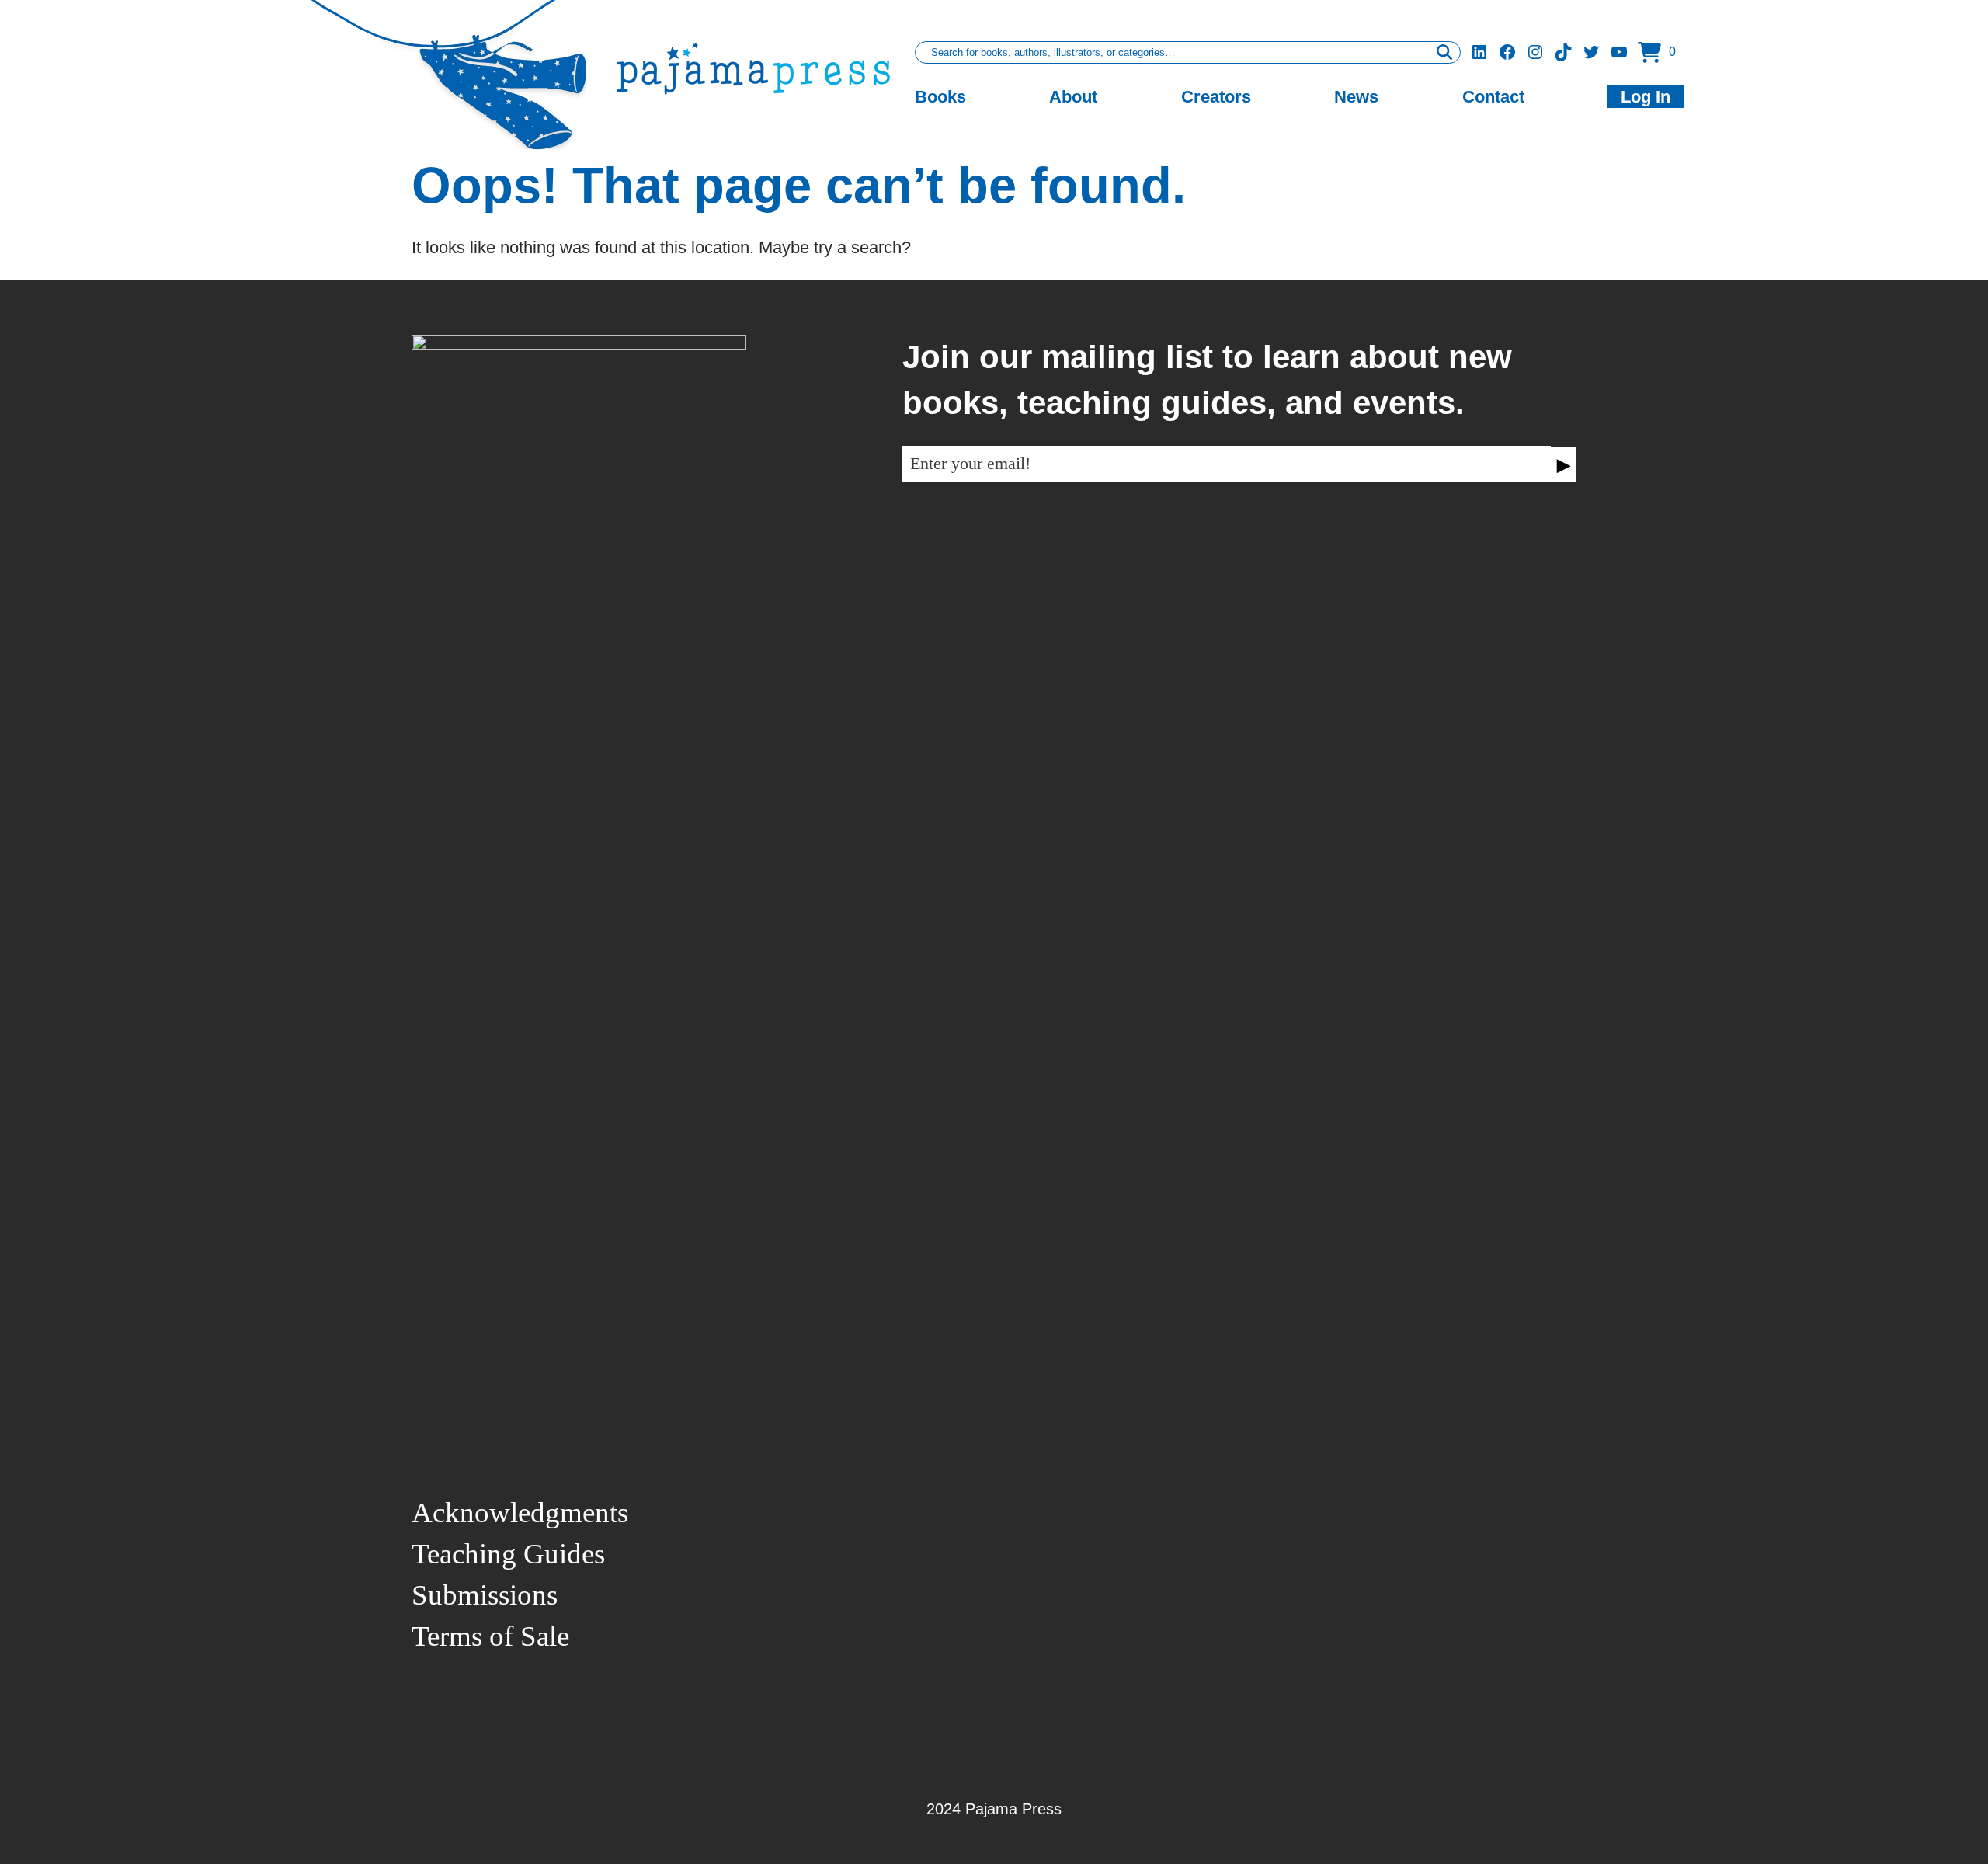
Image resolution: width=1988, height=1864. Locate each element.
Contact (1493, 97)
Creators (1216, 97)
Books (940, 97)
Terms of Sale (490, 1636)
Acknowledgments (520, 1513)
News (1356, 97)
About (1073, 97)
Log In (1646, 97)
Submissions (485, 1595)
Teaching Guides (508, 1554)
